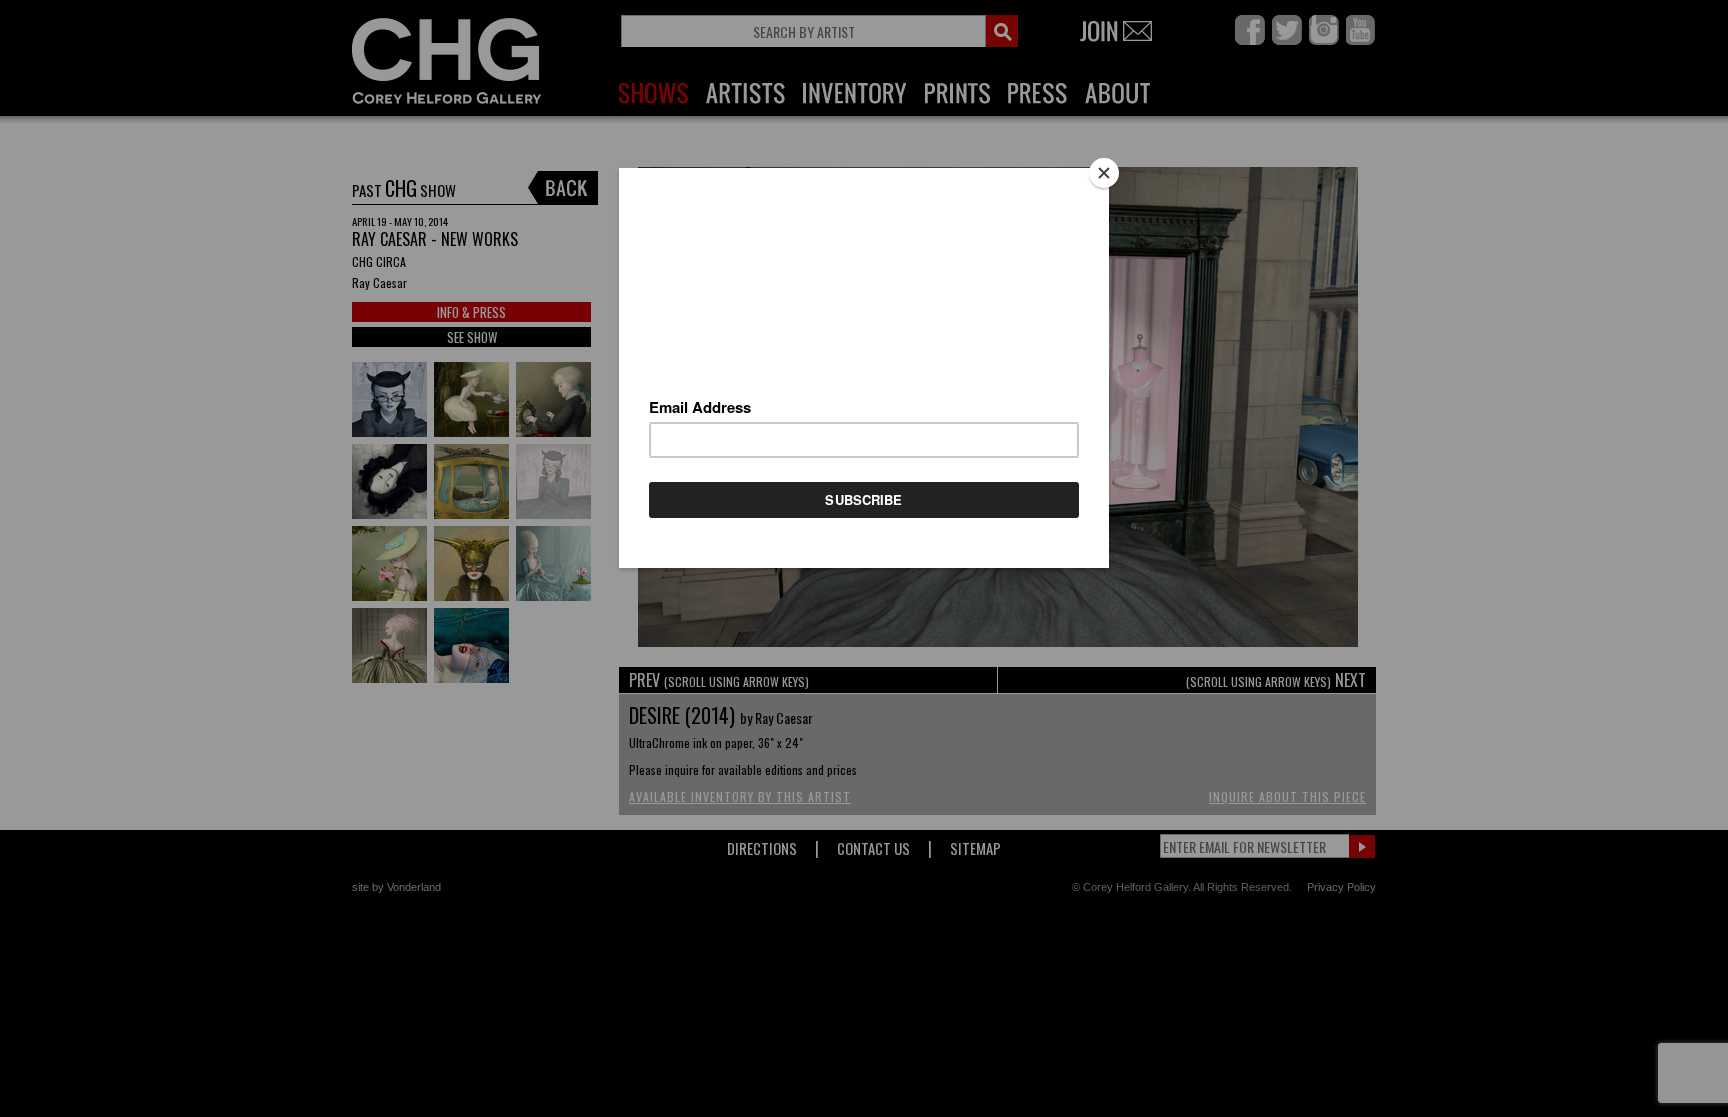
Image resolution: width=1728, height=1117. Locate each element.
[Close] (1104, 173)
